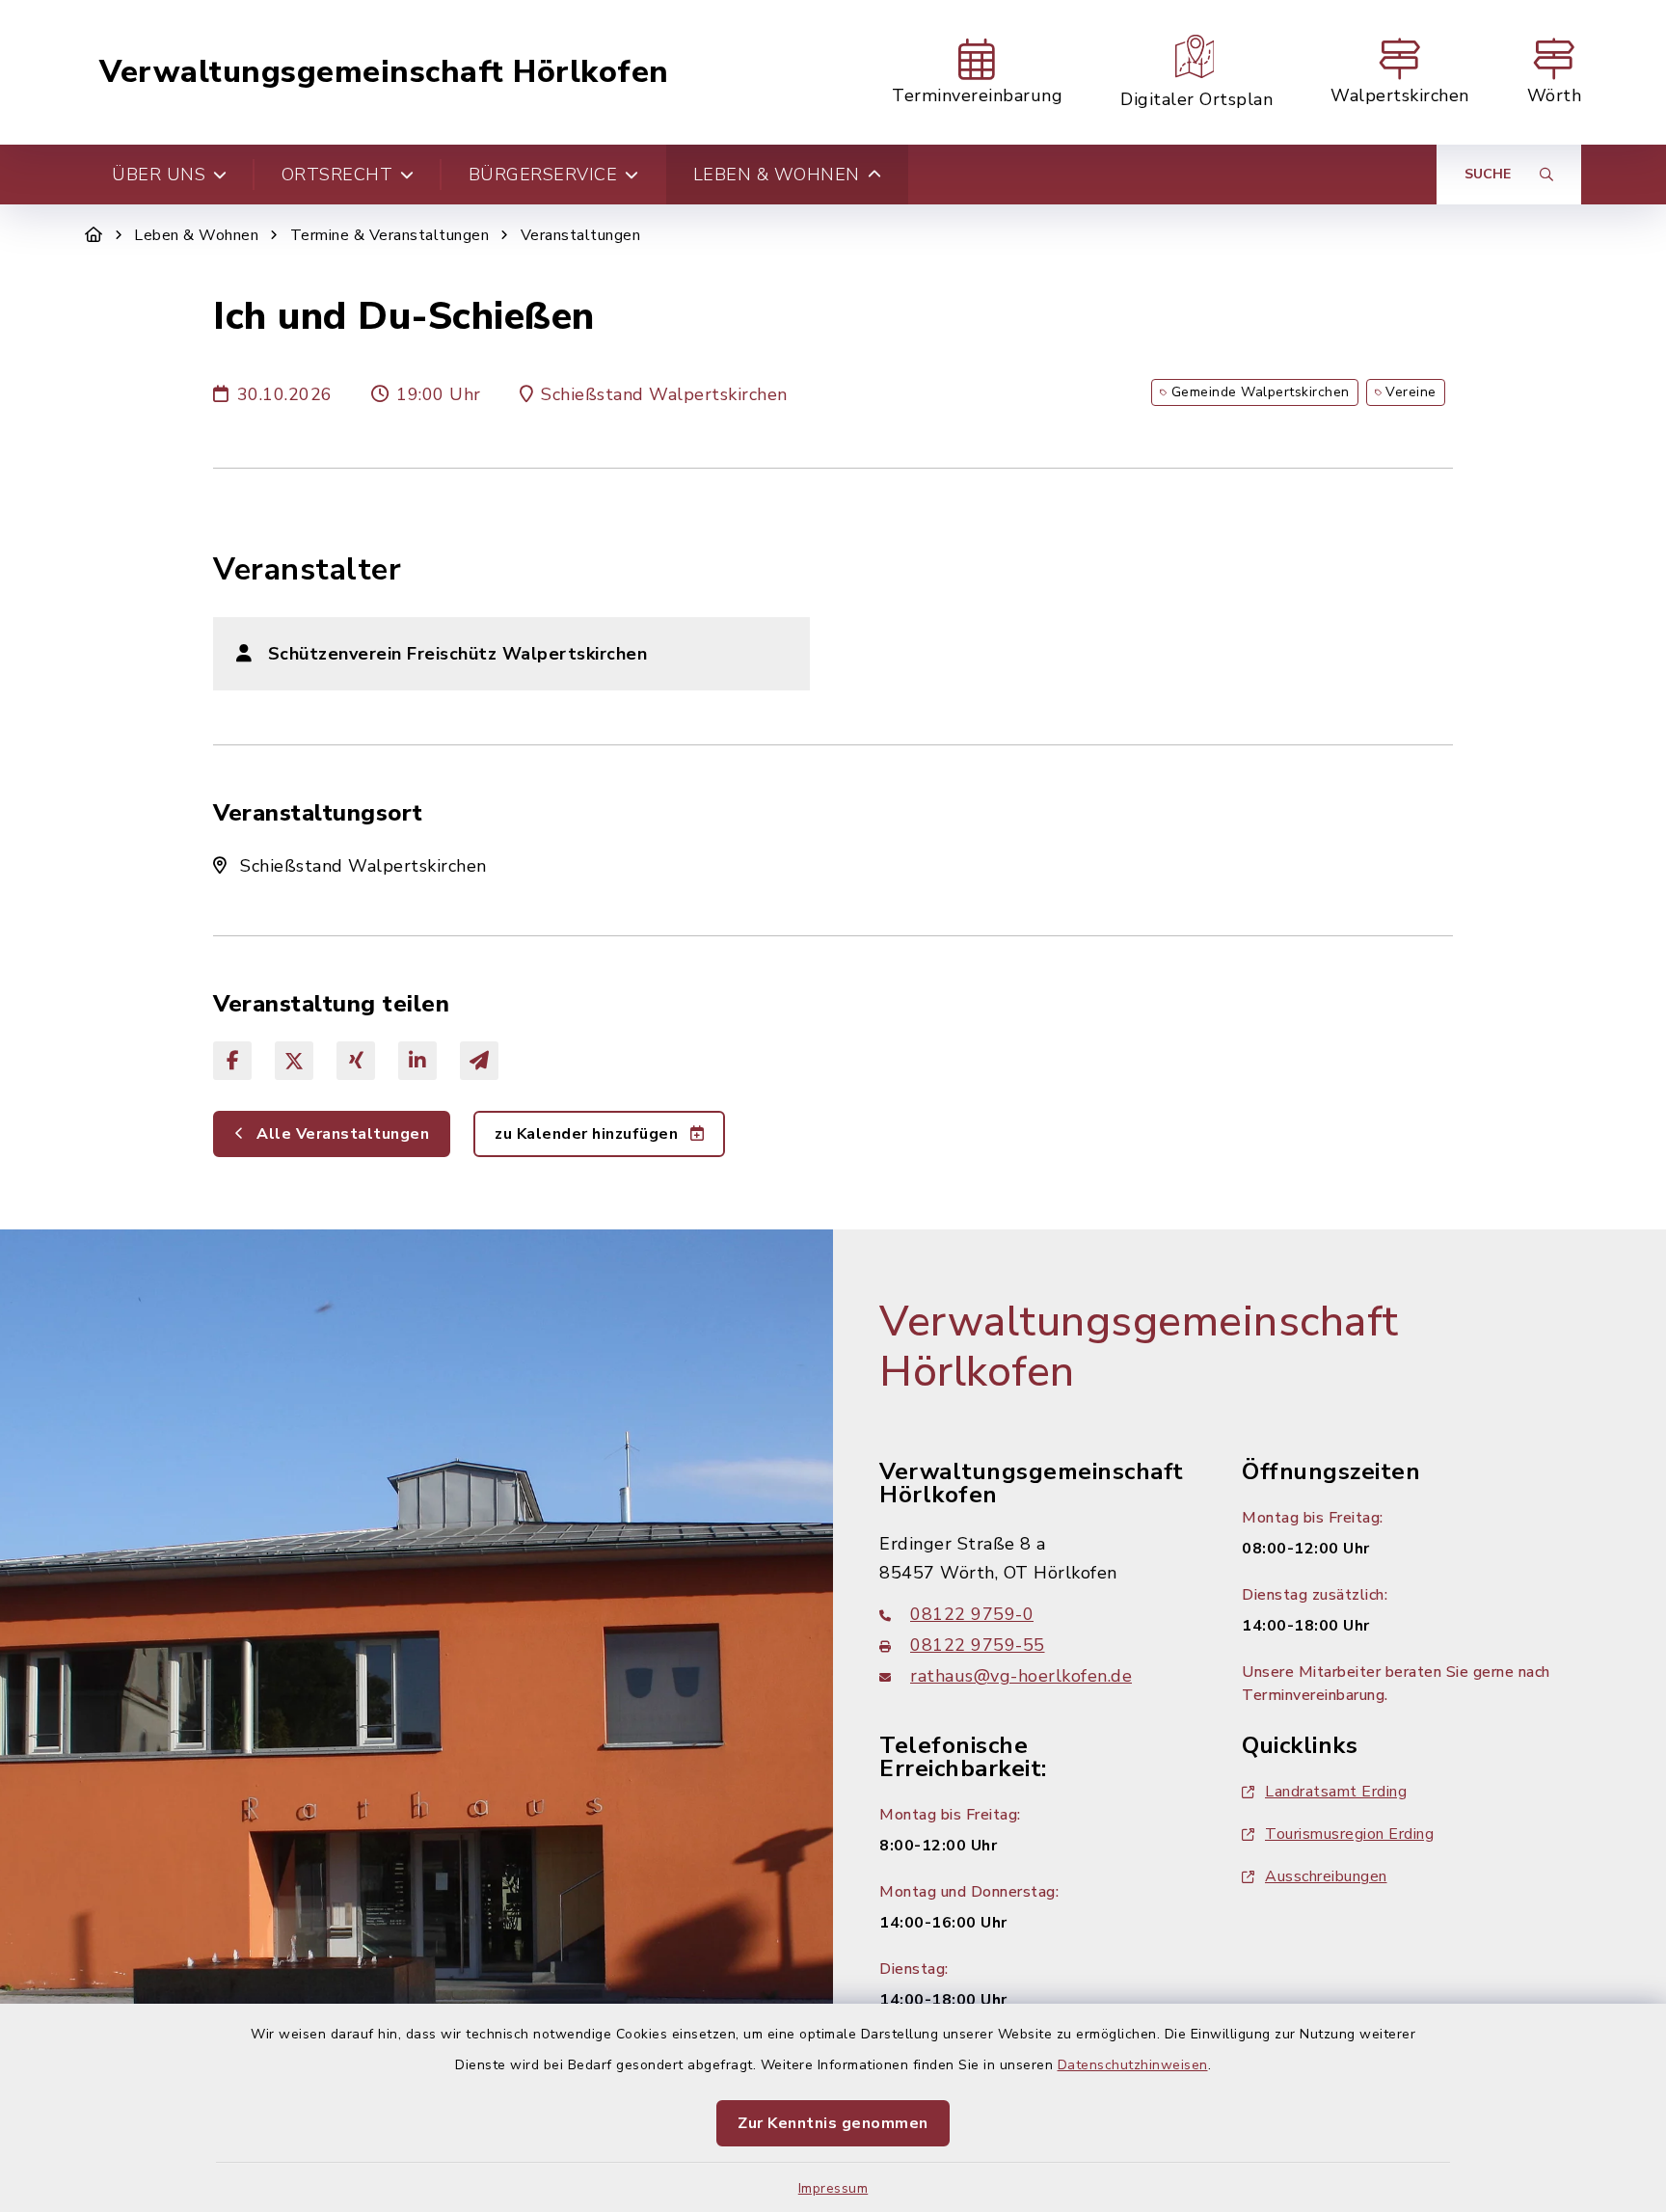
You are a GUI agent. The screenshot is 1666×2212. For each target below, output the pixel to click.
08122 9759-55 (978, 1645)
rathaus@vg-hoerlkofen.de (1021, 1676)
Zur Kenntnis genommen (833, 2123)
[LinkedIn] (417, 1061)
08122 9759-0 (972, 1614)
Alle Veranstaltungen (341, 1134)
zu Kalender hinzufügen (589, 1134)
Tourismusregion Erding (1349, 1834)
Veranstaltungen (581, 235)
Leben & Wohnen (196, 235)
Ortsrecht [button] (337, 175)
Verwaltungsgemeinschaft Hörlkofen (384, 72)
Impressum (833, 2188)
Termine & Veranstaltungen (390, 235)
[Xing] (356, 1061)
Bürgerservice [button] (543, 175)
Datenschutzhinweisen (1133, 2065)
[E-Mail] (479, 1061)
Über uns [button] (159, 175)
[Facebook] (232, 1061)
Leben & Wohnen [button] (777, 175)
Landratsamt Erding (1336, 1792)
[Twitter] (294, 1061)
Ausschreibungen (1326, 1876)
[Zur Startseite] (94, 235)
